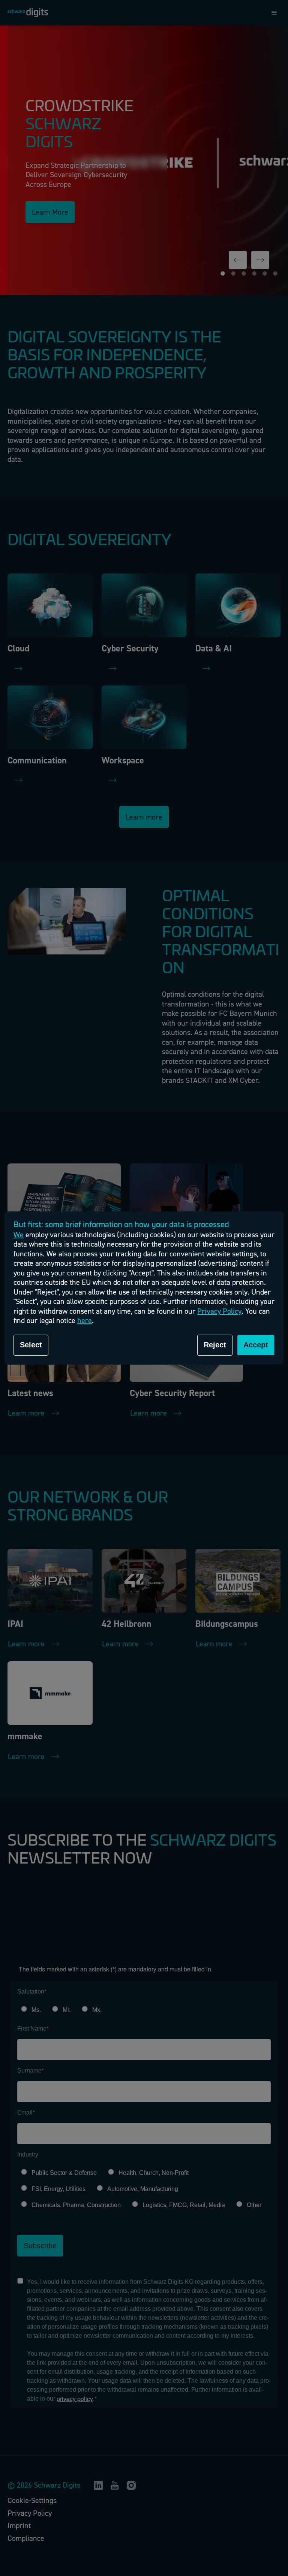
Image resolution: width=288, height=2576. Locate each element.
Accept (256, 1345)
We (19, 1235)
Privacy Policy (219, 1311)
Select (31, 1345)
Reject (215, 1345)
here (85, 1321)
